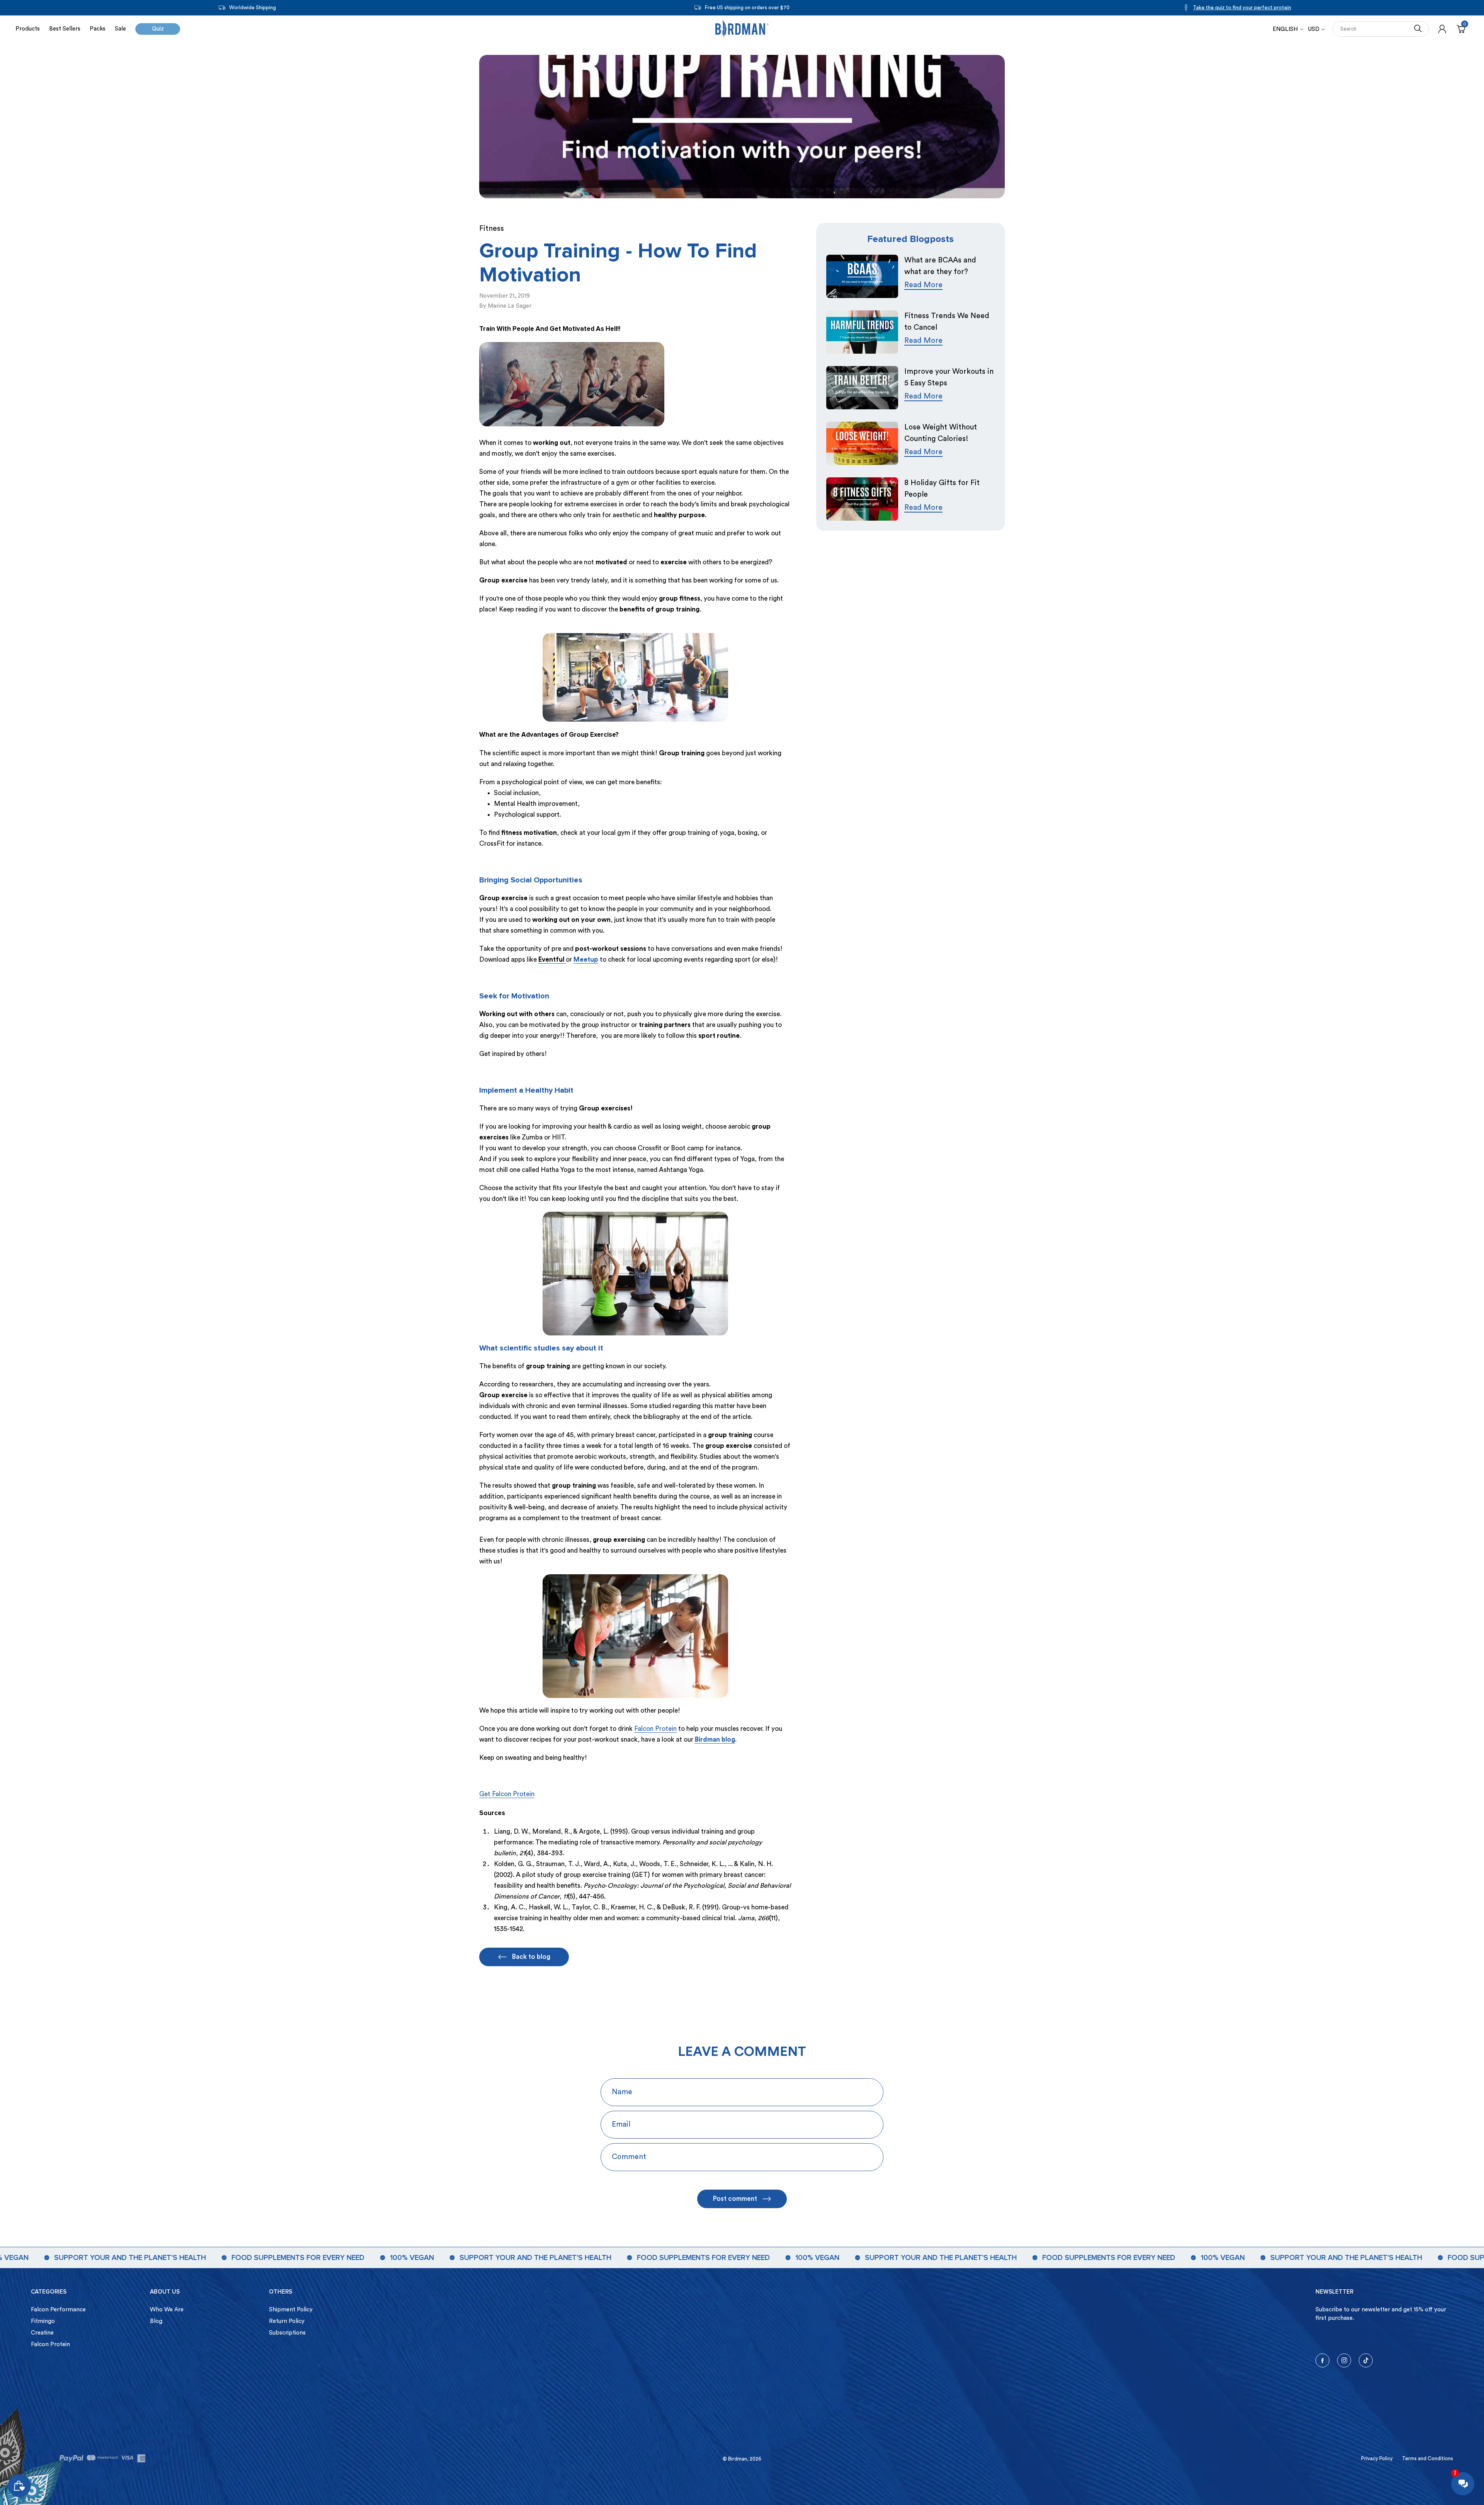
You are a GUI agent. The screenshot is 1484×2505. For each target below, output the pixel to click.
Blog (156, 2321)
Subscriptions (287, 2333)
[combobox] (1373, 29)
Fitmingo (43, 2321)
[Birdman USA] (742, 29)
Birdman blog (715, 1740)
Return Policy (287, 2321)
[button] (1316, 29)
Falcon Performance (58, 2310)
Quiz (158, 29)
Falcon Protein (655, 1729)
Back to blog (531, 1957)
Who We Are (167, 2310)
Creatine (42, 2333)
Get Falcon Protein (507, 1794)
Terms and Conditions (1428, 2458)
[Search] (1418, 29)
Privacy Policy (1377, 2458)
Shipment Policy (291, 2310)
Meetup (586, 960)
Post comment (735, 2199)
